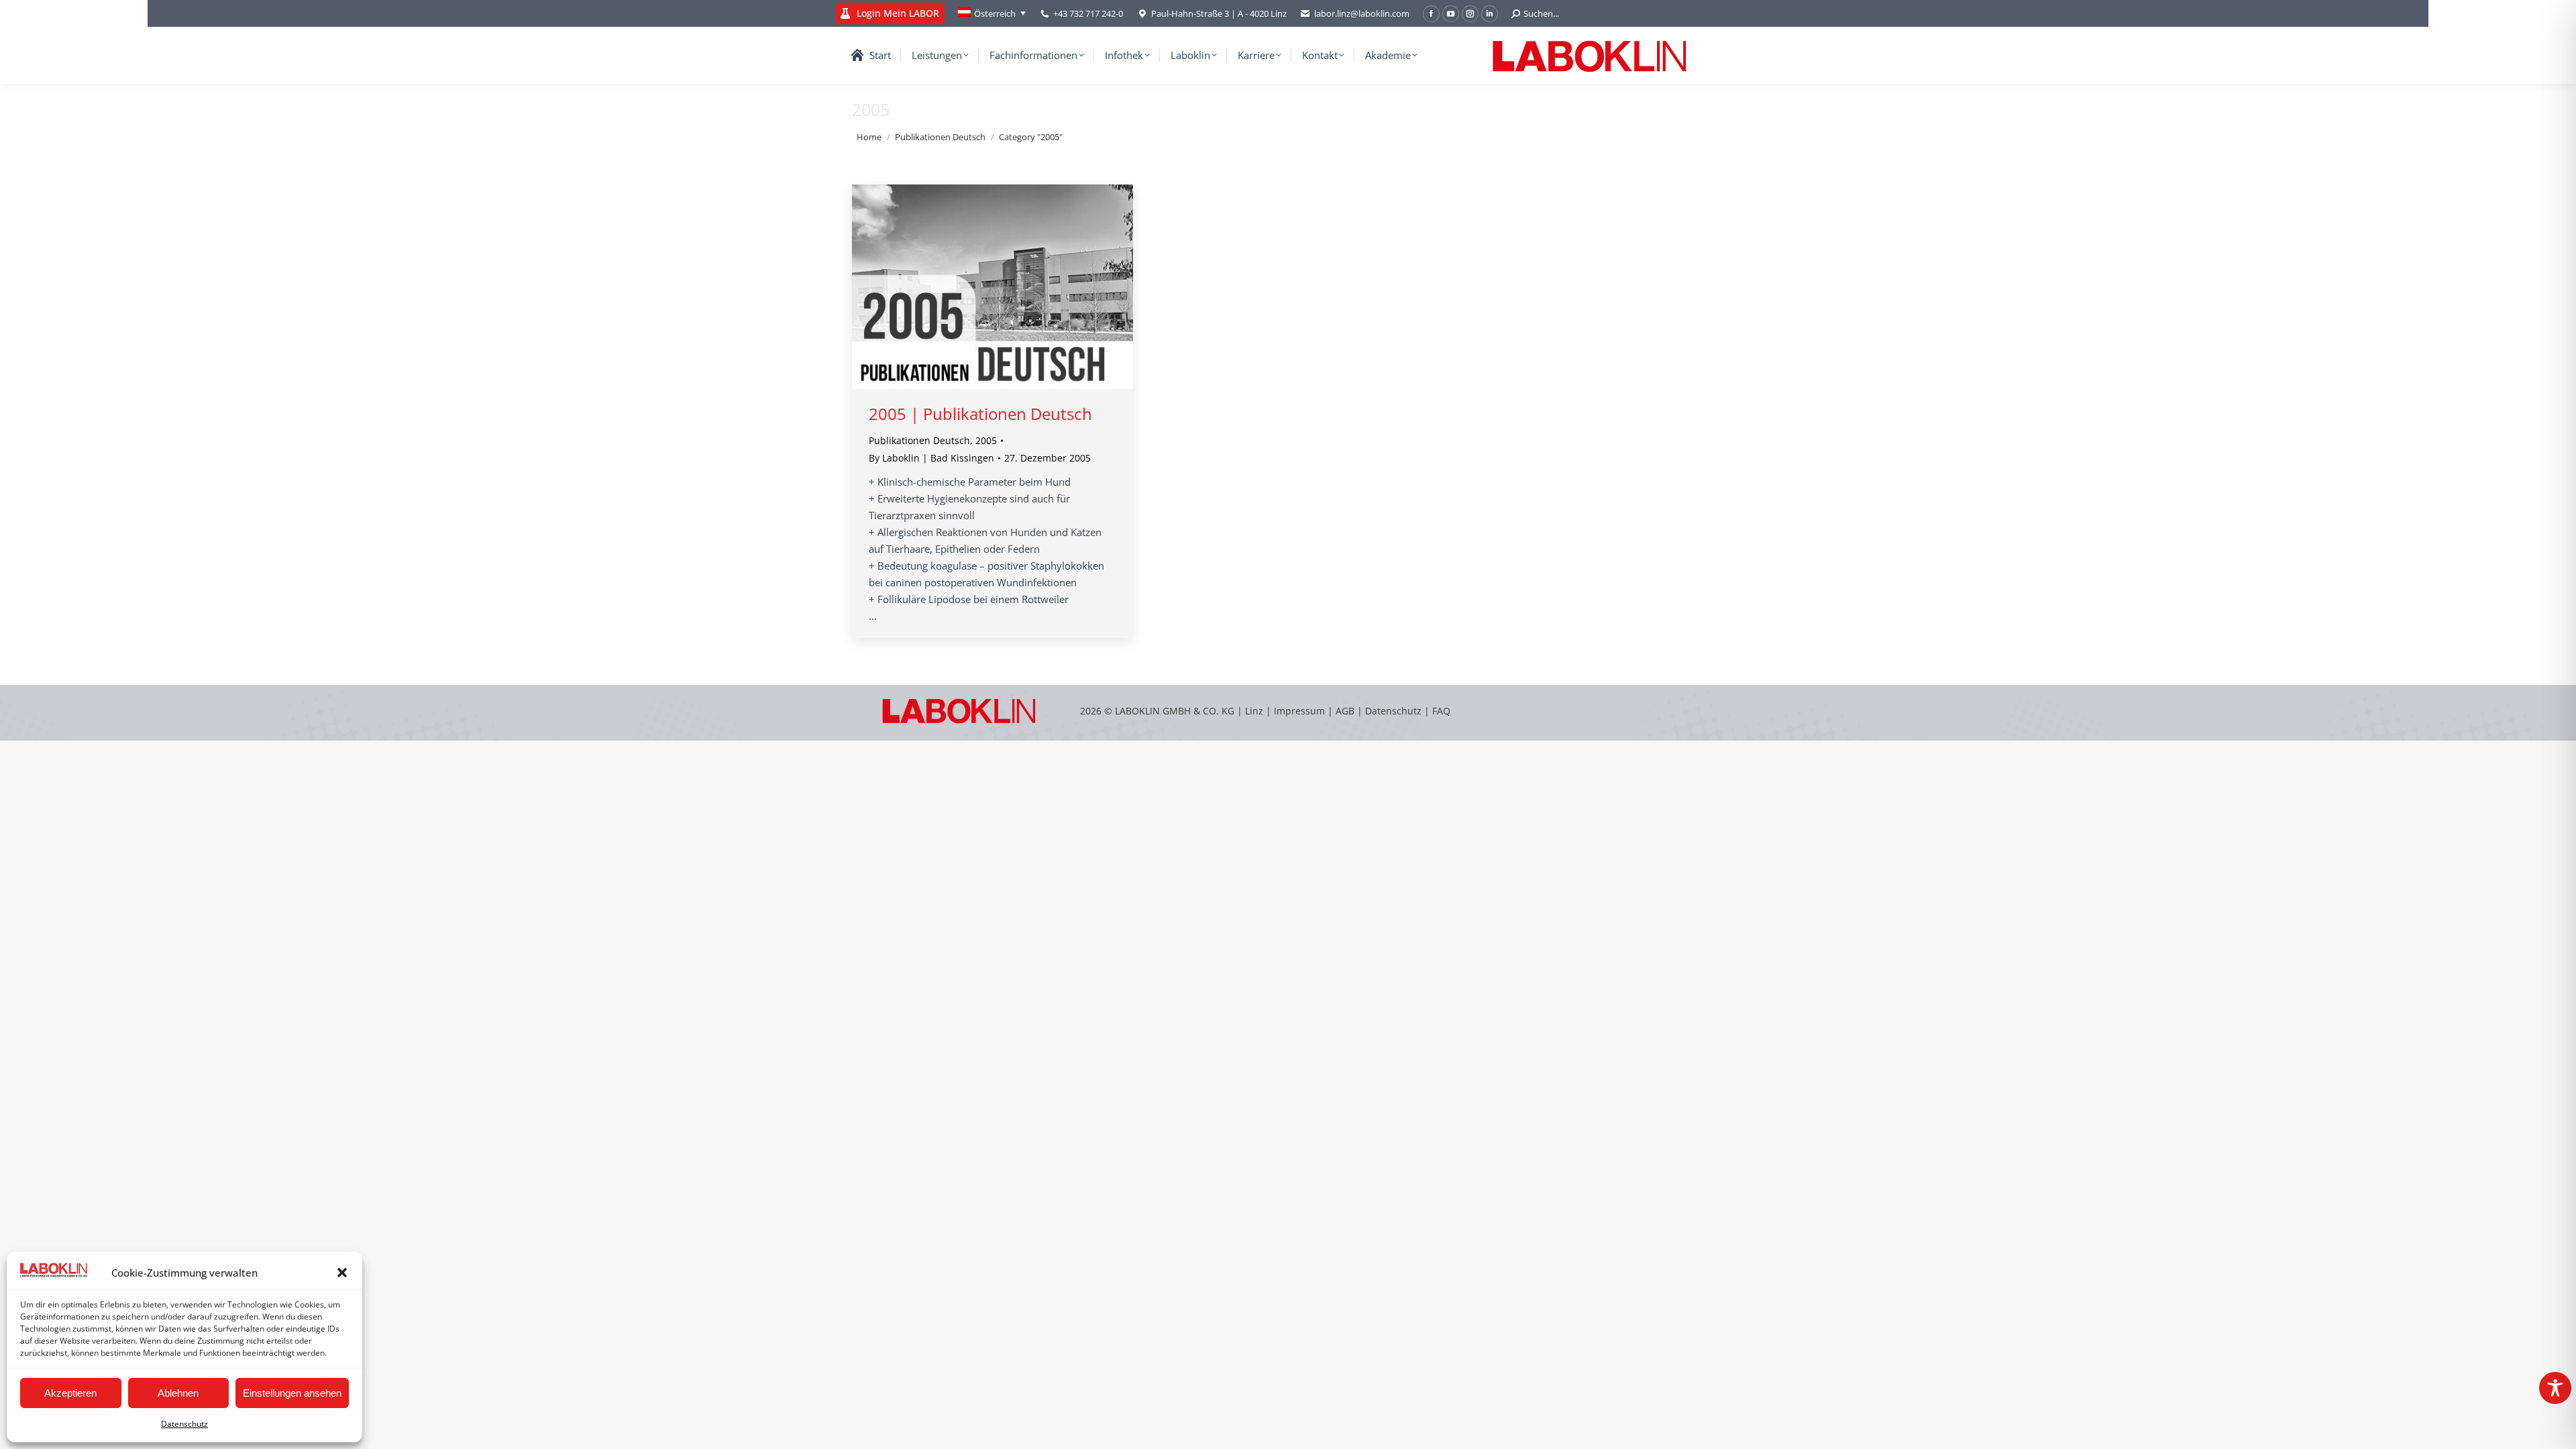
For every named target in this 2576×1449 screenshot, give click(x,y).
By (931, 458)
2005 (986, 440)
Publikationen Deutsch (919, 440)
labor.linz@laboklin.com (1362, 13)
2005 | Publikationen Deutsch (980, 414)
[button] (342, 1273)
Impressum (1299, 711)
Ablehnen (178, 1393)
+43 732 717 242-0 (1088, 13)
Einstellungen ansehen (292, 1393)
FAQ (1441, 711)
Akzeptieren (70, 1393)
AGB (1346, 711)
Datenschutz (184, 1424)
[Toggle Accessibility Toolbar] (2555, 1388)
